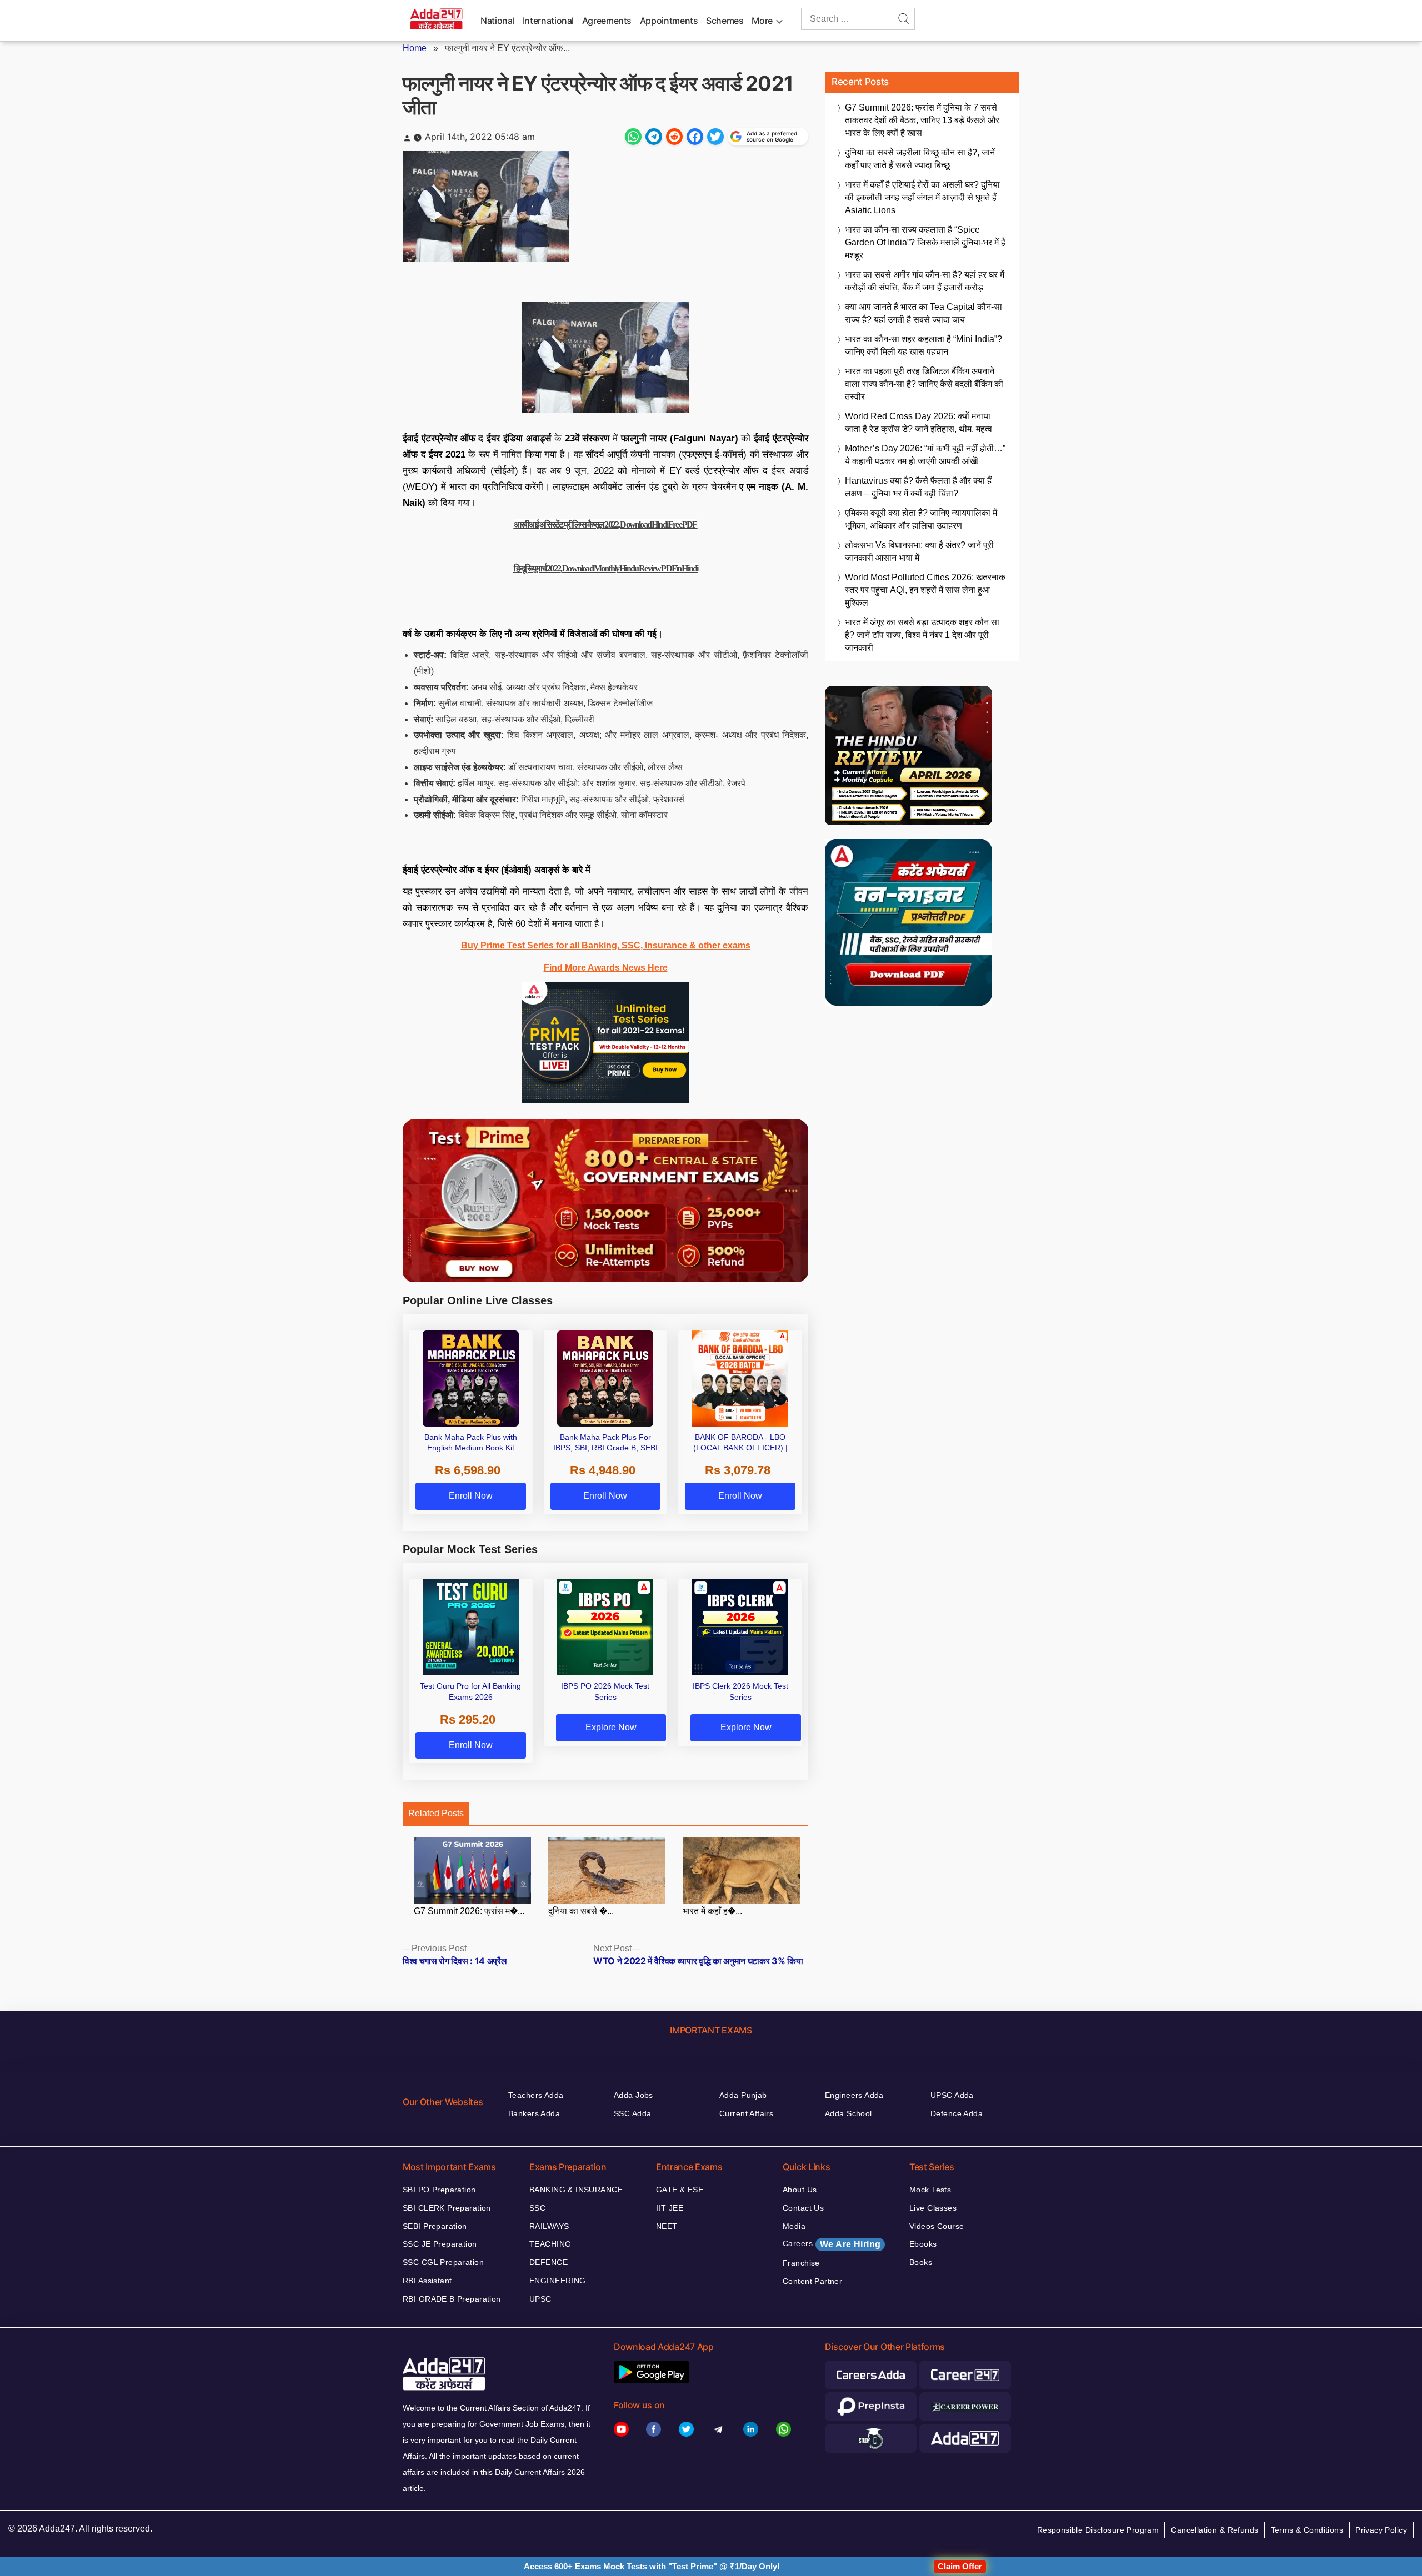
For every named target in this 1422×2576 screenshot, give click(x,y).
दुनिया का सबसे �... (581, 1911)
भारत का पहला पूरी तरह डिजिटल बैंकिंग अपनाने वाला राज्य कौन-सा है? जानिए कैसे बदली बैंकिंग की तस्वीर (924, 384)
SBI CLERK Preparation (447, 2208)
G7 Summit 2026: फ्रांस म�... (469, 1911)
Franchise (801, 2263)
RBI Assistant (427, 2281)
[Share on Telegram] (654, 137)
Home (415, 48)
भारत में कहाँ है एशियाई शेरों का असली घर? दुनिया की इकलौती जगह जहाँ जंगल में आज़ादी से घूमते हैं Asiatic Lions (922, 197)
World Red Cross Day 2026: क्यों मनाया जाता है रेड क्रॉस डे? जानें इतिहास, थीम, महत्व (918, 423)
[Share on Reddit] (674, 137)
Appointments (669, 21)
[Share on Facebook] (695, 137)
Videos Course (937, 2226)
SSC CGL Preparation (443, 2262)
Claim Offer (960, 2566)
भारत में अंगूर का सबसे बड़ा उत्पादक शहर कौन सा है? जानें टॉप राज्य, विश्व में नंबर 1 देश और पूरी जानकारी (922, 635)
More (762, 21)
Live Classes (933, 2208)
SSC (537, 2208)
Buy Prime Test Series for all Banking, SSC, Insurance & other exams (606, 945)
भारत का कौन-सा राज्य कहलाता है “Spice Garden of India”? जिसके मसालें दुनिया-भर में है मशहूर (925, 242)
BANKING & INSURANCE (576, 2190)
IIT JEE (670, 2208)
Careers (832, 2244)
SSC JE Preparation (440, 2244)
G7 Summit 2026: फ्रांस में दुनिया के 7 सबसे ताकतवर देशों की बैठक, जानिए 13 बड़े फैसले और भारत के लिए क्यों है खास (922, 120)
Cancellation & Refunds (1215, 2530)
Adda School (848, 2113)
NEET (667, 2226)
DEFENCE (549, 2262)
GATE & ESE (680, 2190)
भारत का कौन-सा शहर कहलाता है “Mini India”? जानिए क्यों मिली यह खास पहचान (923, 345)
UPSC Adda (952, 2095)
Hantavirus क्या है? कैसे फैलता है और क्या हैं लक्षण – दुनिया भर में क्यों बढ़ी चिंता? (918, 487)
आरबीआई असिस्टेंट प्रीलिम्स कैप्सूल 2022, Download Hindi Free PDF (606, 524)
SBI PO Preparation (439, 2190)
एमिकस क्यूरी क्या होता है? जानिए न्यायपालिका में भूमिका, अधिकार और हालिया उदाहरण (921, 519)
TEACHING (550, 2244)
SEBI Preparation (435, 2226)
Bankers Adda (534, 2113)
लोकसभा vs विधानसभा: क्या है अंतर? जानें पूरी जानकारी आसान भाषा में (919, 551)
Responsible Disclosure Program (1098, 2530)
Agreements (607, 21)
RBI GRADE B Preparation (452, 2299)
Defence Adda (957, 2113)
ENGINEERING (558, 2281)
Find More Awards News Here (606, 968)
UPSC (540, 2299)
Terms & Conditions (1307, 2530)
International (548, 21)
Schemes (725, 21)
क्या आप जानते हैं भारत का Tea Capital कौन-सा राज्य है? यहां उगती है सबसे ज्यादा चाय (923, 313)
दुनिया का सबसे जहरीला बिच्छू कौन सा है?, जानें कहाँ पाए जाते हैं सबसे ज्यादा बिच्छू (920, 159)
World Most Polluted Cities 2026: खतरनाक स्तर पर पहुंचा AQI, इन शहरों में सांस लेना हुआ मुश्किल (925, 590)
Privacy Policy (1381, 2530)
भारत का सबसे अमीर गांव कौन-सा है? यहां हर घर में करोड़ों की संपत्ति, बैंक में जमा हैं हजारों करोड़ (925, 281)
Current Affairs (746, 2113)
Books (921, 2262)
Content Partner (812, 2281)
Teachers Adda (536, 2095)
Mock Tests (930, 2190)
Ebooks (923, 2244)
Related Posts (436, 1813)
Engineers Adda (854, 2095)
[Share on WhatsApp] (633, 137)
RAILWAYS (549, 2226)
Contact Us (803, 2208)
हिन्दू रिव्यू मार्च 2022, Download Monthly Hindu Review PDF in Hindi (606, 568)
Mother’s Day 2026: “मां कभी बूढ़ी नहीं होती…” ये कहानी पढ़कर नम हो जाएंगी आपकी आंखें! (925, 455)
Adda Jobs (634, 2095)
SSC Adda (632, 2113)
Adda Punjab (743, 2095)
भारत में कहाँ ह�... (712, 1911)
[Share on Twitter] (715, 137)
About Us (800, 2190)
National (497, 21)
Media (794, 2226)
